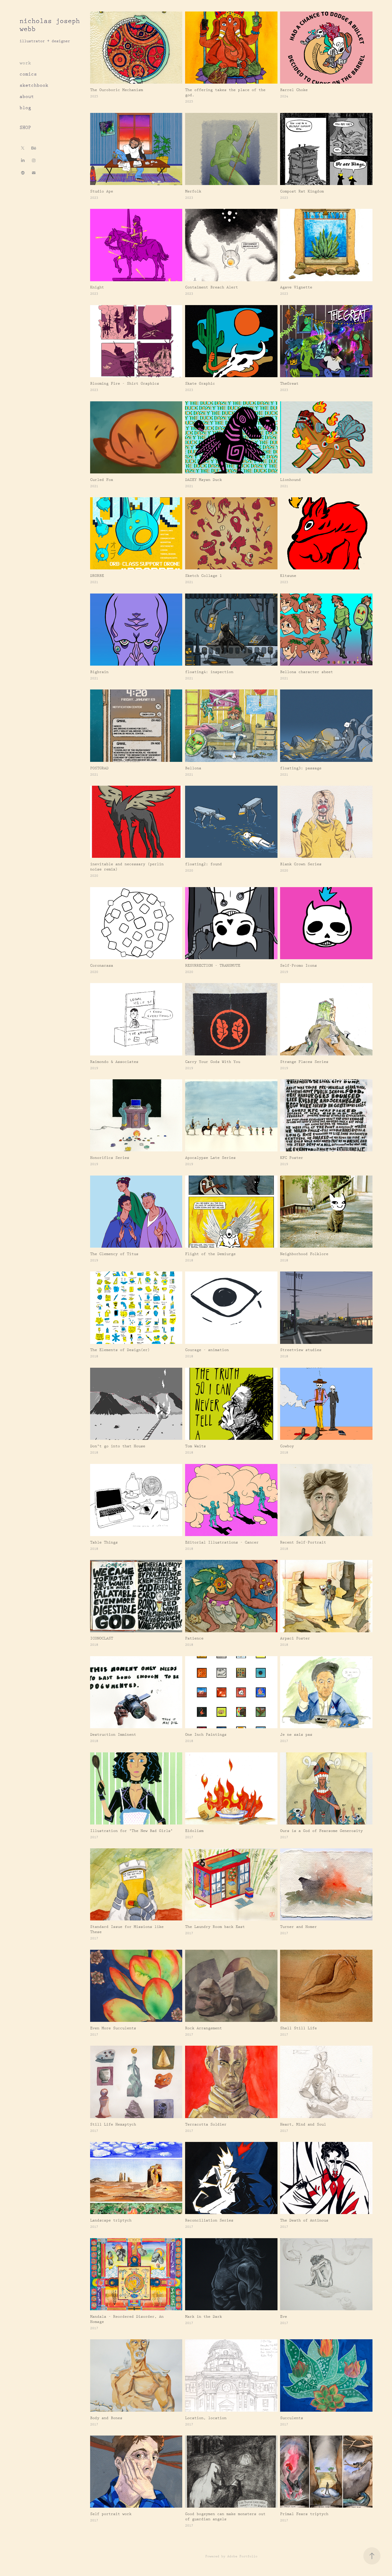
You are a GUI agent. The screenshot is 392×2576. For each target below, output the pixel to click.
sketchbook (34, 85)
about (27, 97)
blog (25, 108)
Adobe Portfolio (242, 2556)
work (25, 63)
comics (28, 74)
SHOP (25, 128)
